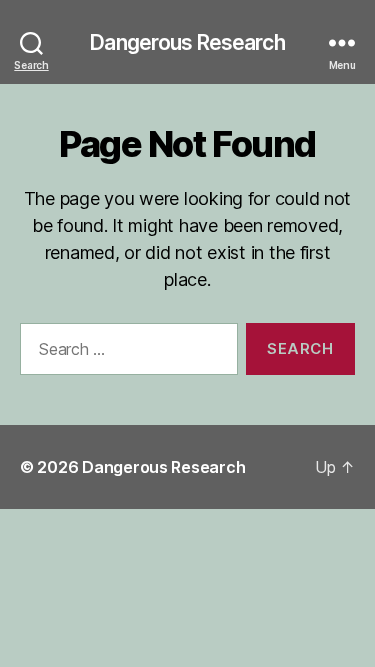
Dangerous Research (187, 42)
